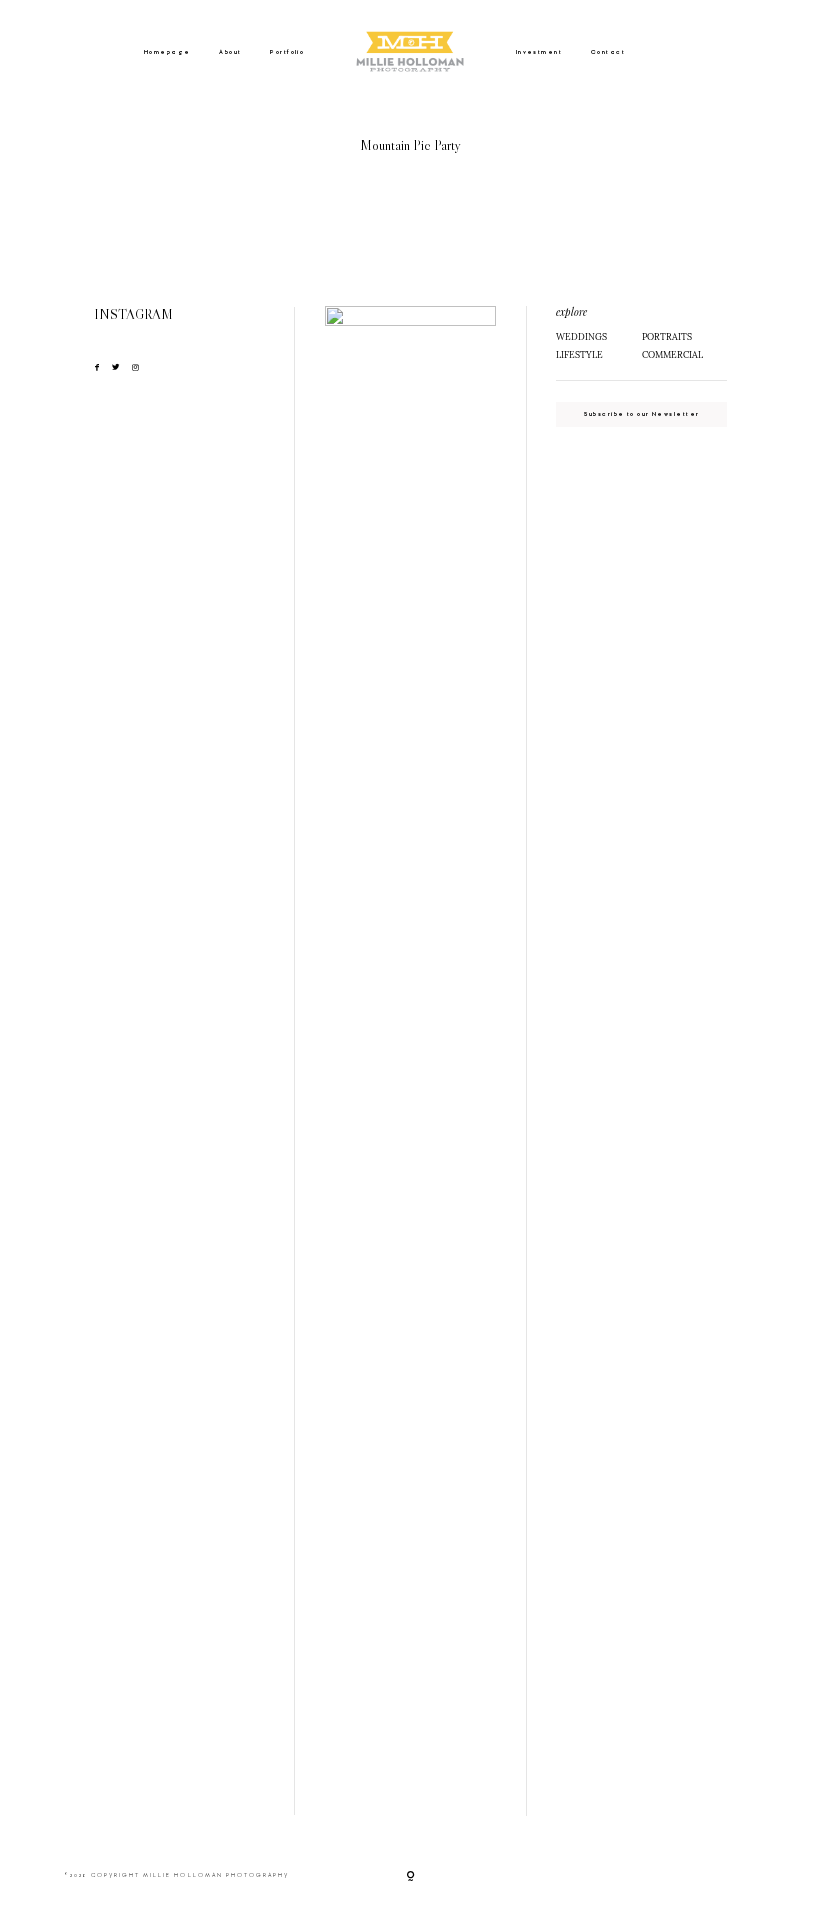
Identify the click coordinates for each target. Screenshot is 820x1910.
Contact (608, 52)
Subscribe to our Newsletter (642, 414)
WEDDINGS (581, 336)
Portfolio (287, 52)
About (230, 52)
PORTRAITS (667, 336)
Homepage (167, 52)
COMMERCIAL (672, 354)
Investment (539, 52)
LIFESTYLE (579, 354)
